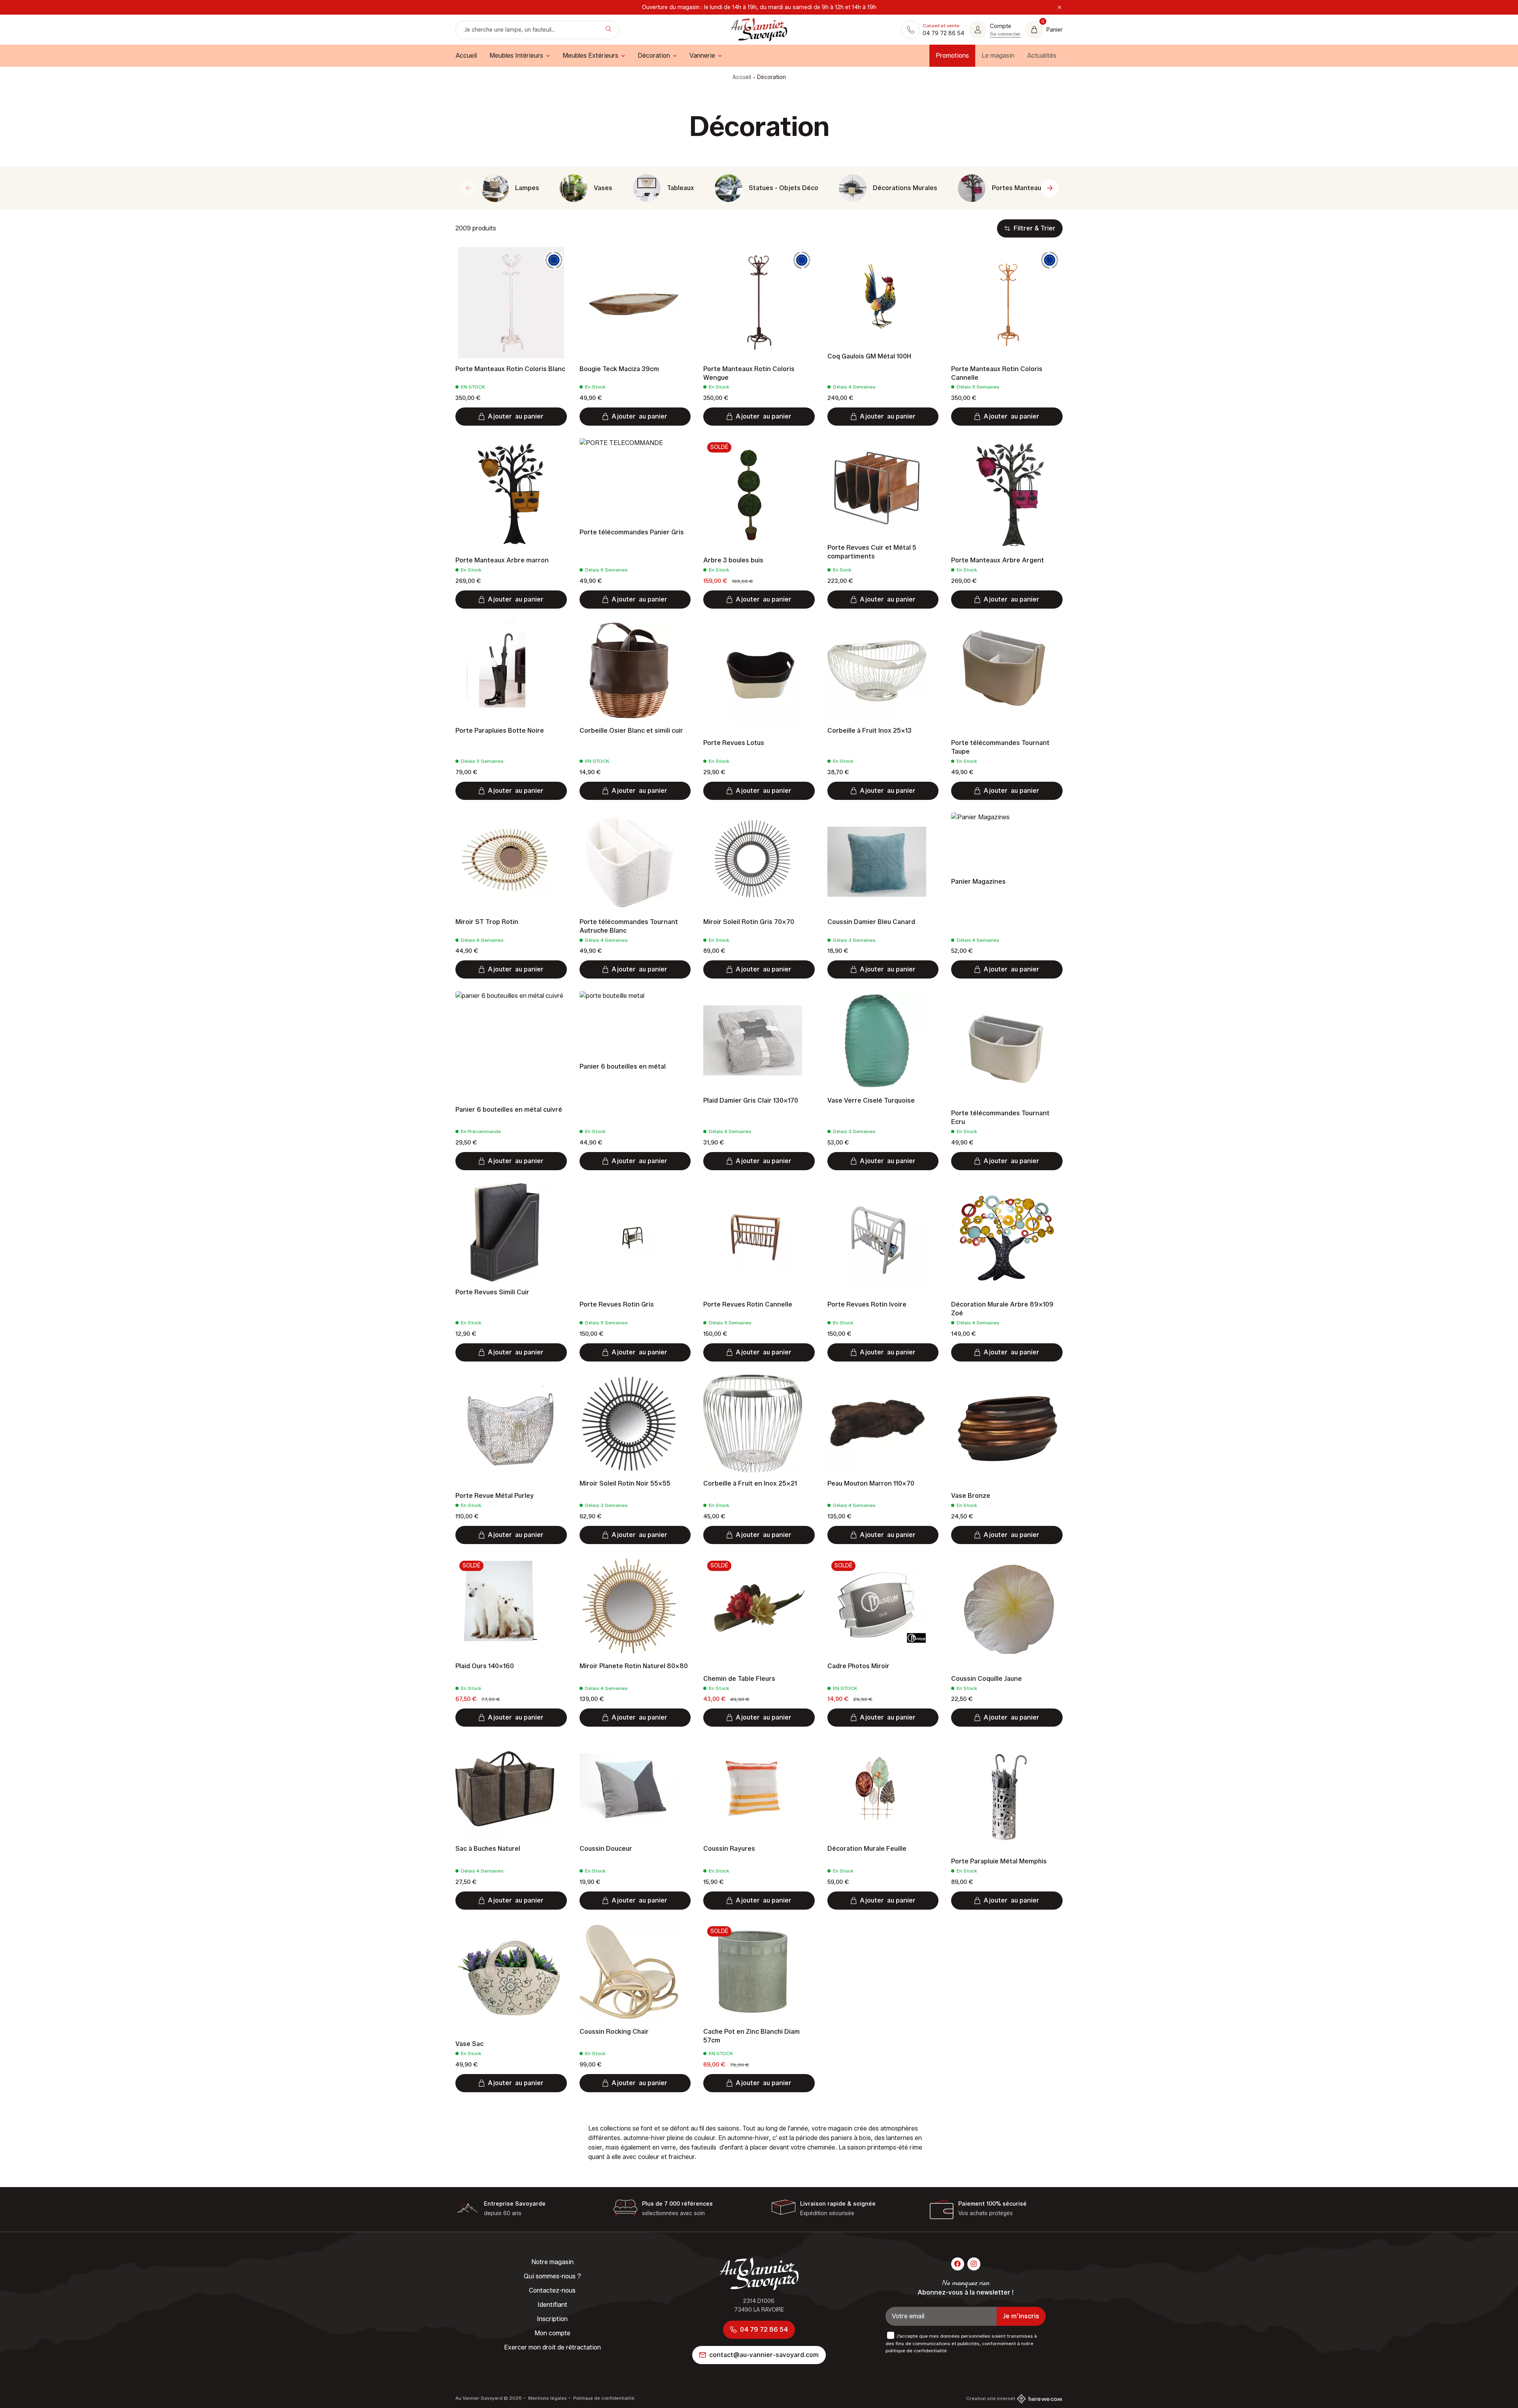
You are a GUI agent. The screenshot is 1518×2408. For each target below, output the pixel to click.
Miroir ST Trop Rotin (487, 922)
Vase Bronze (971, 1496)
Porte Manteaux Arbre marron (502, 560)
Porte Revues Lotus (734, 743)
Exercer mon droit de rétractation (552, 2347)
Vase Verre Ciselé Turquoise (871, 1100)
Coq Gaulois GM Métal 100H (869, 356)
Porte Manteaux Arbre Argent (998, 560)
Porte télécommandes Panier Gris (632, 532)
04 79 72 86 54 (764, 2330)
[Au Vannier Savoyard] (759, 30)
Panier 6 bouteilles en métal (623, 1066)
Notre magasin (552, 2262)
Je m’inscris (1021, 2316)
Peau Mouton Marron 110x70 (871, 1483)
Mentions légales (547, 2398)
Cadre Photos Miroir (858, 1666)
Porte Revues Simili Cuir (492, 1292)
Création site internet (991, 2398)
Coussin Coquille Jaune (987, 1679)
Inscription (552, 2319)
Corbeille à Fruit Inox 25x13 (869, 731)
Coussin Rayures (729, 1849)
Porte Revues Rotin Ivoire (867, 1304)
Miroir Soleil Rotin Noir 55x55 (625, 1483)
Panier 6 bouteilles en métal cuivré (509, 1110)
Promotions (952, 56)
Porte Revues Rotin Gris (617, 1304)
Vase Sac (469, 2044)
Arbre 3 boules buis (733, 560)
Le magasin (998, 56)
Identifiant (552, 2305)
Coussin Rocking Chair (614, 2032)
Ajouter (516, 416)
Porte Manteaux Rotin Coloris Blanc (510, 369)
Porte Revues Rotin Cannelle (748, 1304)
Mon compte (552, 2333)
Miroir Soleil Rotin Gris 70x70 (749, 922)
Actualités (1042, 56)
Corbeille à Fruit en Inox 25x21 (750, 1483)
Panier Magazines (978, 882)
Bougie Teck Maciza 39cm (619, 369)
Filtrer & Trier (1035, 228)
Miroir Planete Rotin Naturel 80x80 (634, 1666)
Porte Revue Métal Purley (495, 1496)
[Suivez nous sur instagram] (974, 2264)
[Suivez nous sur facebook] (958, 2264)
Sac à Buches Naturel (488, 1849)
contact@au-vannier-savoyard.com (764, 2355)
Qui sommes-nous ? (552, 2276)
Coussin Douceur (606, 1849)
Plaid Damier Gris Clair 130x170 (751, 1100)
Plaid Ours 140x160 (485, 1666)
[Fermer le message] (1059, 8)
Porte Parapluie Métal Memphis (999, 1861)
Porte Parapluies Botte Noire (500, 731)
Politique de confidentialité (603, 2398)
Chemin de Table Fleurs (739, 1679)
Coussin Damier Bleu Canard (871, 922)
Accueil (742, 77)
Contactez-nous (552, 2290)
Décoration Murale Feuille (867, 1849)
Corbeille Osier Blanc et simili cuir (631, 731)
